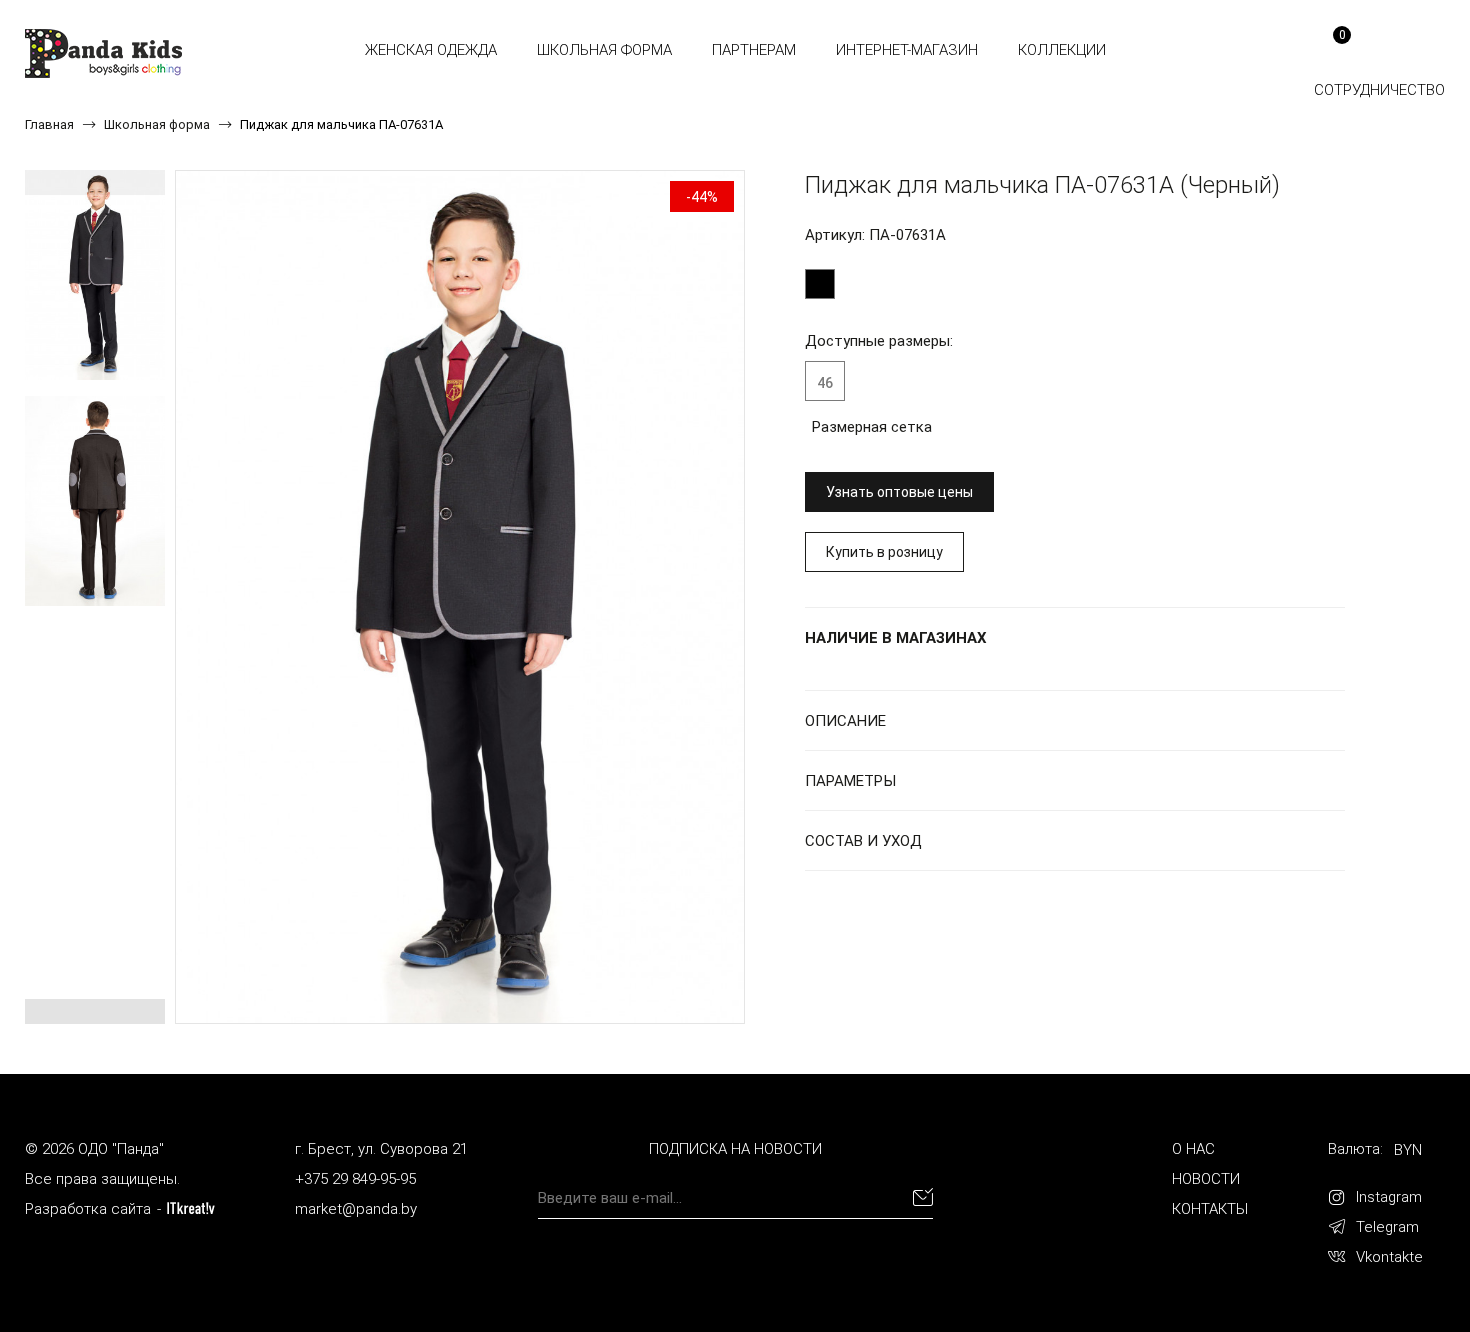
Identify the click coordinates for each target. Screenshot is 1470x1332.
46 (825, 383)
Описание (845, 721)
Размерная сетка (872, 427)
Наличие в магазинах (896, 638)
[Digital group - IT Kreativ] (191, 1208)
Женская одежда (431, 50)
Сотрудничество (1379, 90)
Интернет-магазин (907, 50)
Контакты (1210, 1209)
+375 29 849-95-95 (355, 1179)
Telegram (1387, 1227)
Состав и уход (863, 841)
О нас (1193, 1149)
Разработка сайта (88, 1209)
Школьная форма (604, 50)
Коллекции (1062, 50)
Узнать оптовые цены (899, 492)
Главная (49, 124)
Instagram (1389, 1197)
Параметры (850, 781)
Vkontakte (1389, 1257)
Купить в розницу (884, 552)
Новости (1206, 1179)
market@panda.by (356, 1209)
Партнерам (754, 50)
